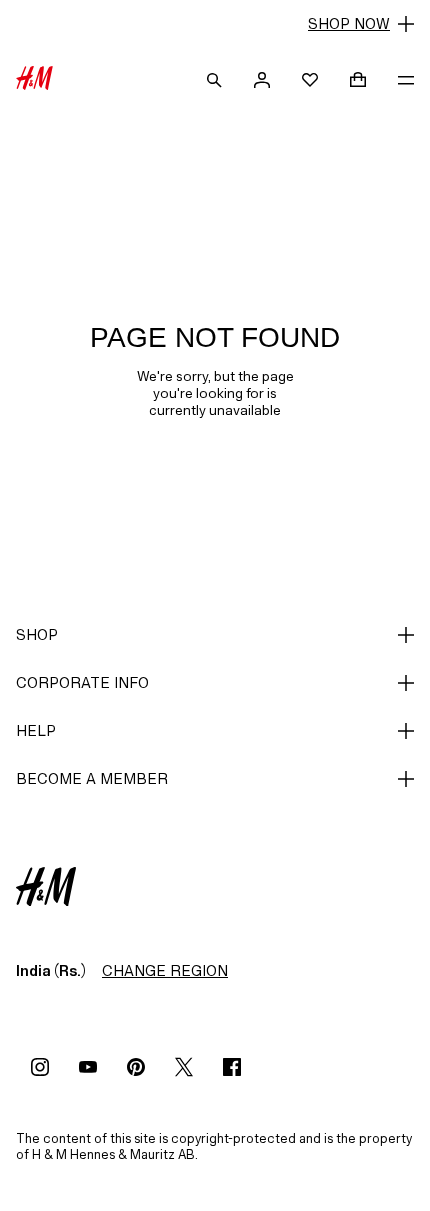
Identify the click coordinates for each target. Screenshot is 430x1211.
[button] (215, 24)
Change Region (165, 970)
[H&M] (34, 80)
